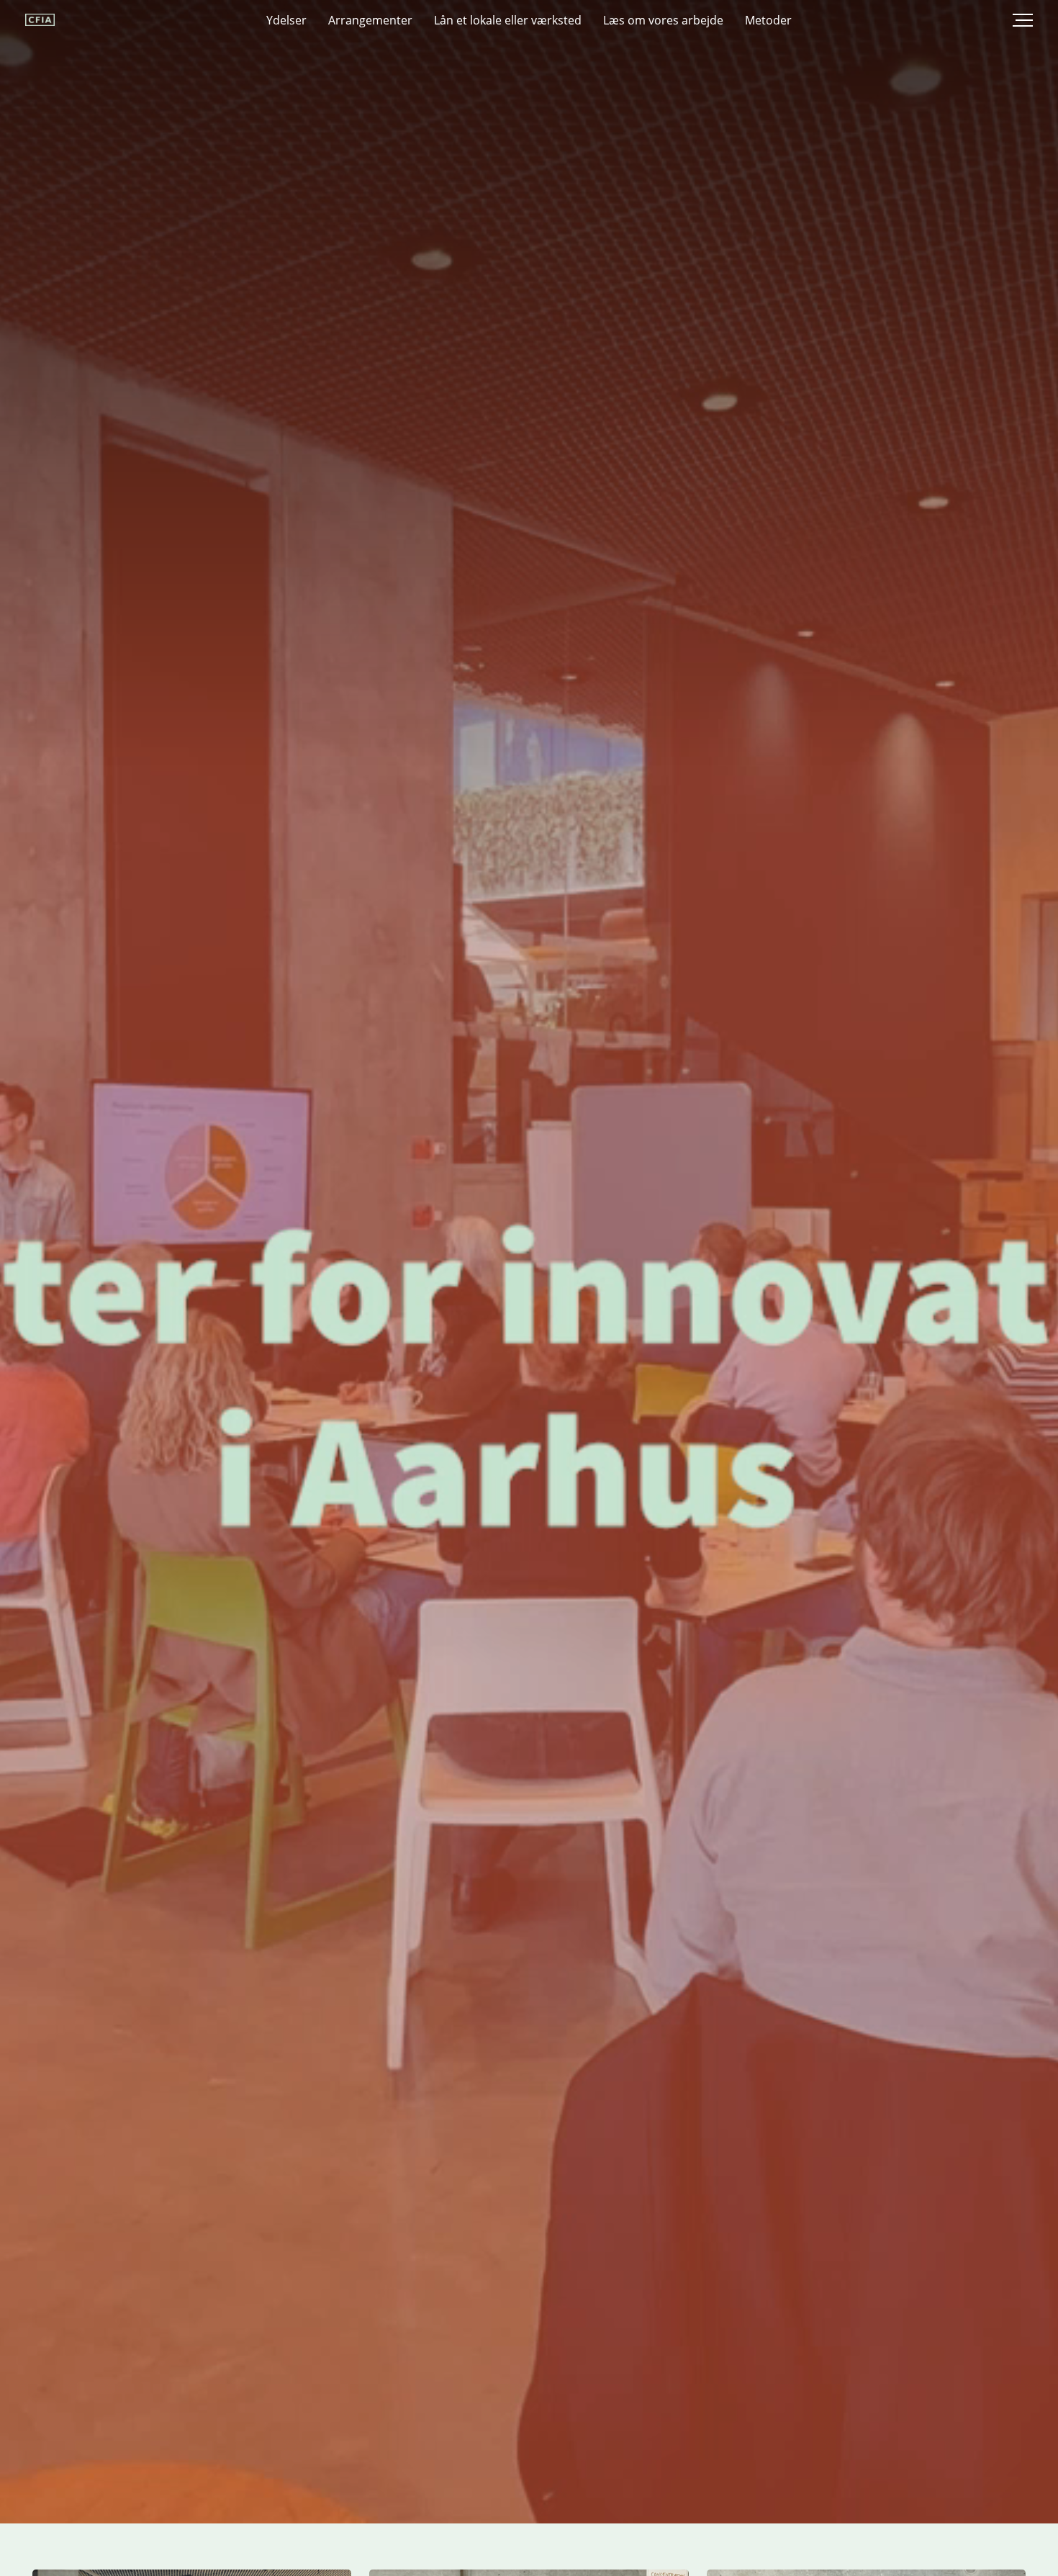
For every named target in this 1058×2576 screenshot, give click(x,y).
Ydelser (286, 20)
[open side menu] (1011, 20)
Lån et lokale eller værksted (508, 20)
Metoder (768, 20)
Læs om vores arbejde (663, 20)
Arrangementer (370, 20)
